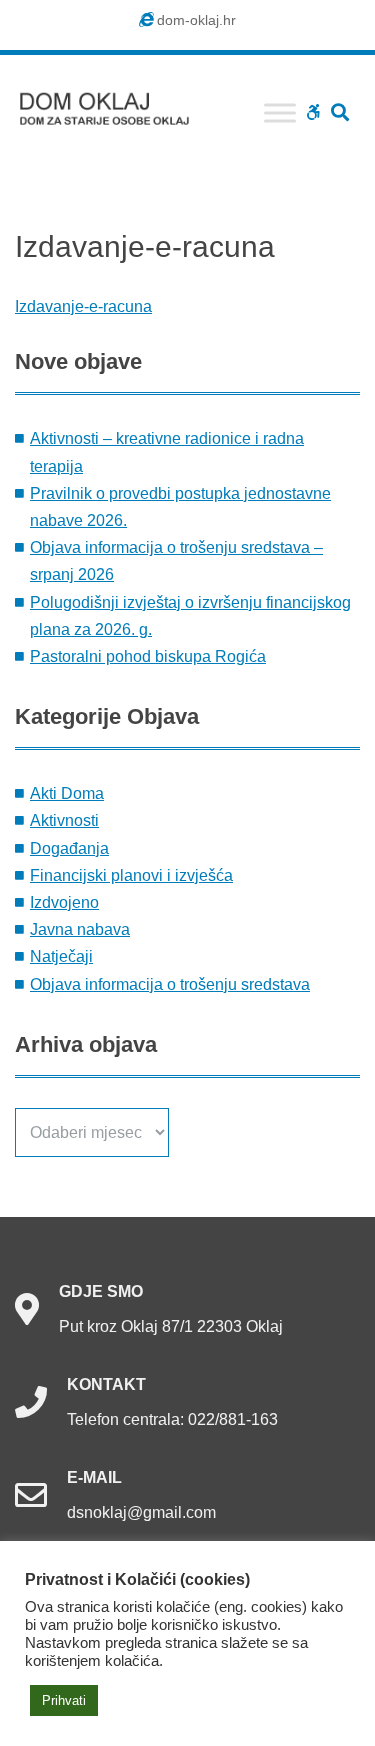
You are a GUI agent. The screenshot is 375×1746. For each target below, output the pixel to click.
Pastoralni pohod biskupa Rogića (148, 656)
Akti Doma (67, 793)
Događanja (69, 848)
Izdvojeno (64, 902)
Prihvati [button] (64, 1700)
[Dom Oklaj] (115, 104)
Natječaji (61, 956)
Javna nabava (80, 929)
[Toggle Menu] (280, 112)
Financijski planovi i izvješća (131, 875)
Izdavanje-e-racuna (83, 306)
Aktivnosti (64, 820)
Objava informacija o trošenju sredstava (170, 984)
